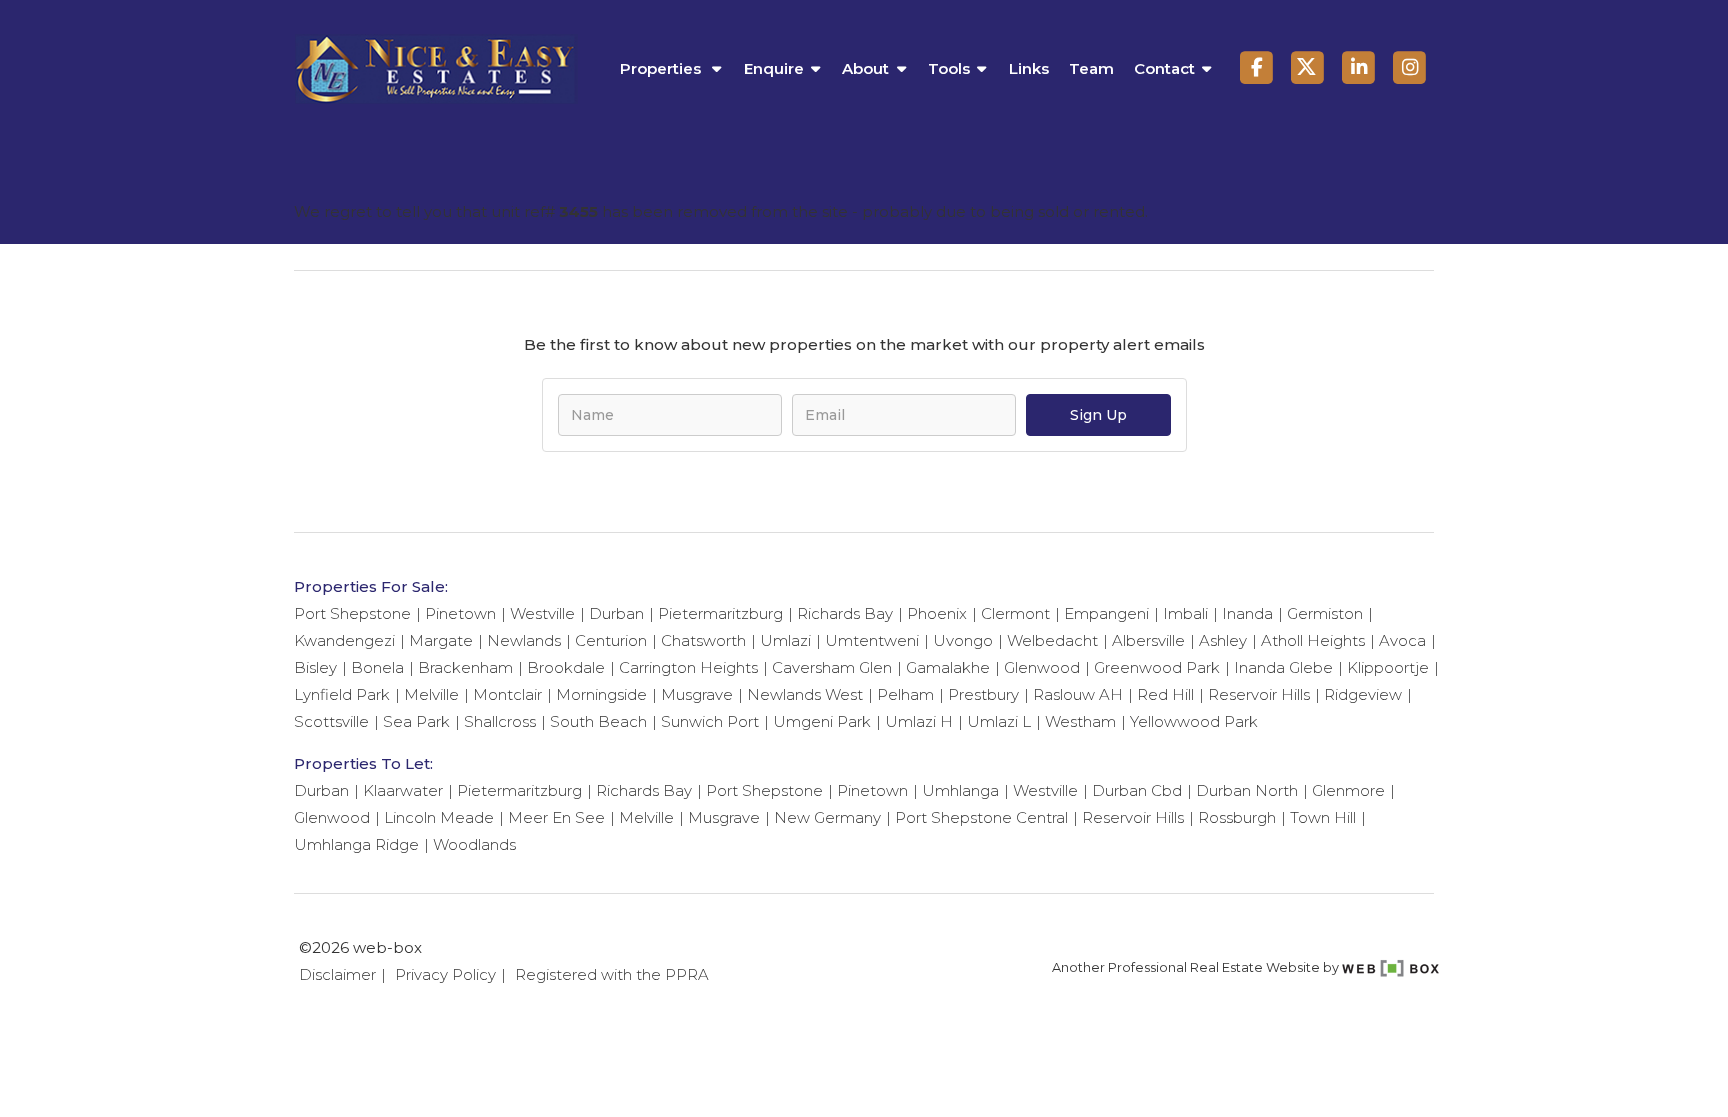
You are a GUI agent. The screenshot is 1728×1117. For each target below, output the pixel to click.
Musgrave (697, 694)
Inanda (1247, 613)
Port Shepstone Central (981, 817)
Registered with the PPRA (612, 974)
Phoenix (937, 613)
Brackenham (465, 667)
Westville (542, 613)
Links (1029, 68)
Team (1091, 68)
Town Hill (1323, 817)
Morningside (601, 694)
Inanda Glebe (1283, 667)
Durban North (1247, 790)
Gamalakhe (948, 667)
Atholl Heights (1313, 640)
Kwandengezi (344, 640)
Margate (441, 640)
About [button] (865, 68)
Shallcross (500, 721)
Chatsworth (703, 640)
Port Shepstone (352, 613)
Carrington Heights (688, 667)
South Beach (598, 721)
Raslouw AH (1078, 694)
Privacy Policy (445, 974)
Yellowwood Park (1194, 721)
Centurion (611, 640)
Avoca (1402, 640)
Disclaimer (337, 974)
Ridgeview (1363, 694)
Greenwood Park (1157, 667)
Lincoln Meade (439, 817)
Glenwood (1042, 667)
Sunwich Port (710, 721)
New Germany (827, 817)
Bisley (315, 667)
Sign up (1098, 415)
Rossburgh (1237, 817)
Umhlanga (960, 790)
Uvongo (963, 640)
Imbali (1185, 613)
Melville (431, 694)
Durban (616, 613)
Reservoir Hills (1259, 694)
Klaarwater (403, 790)
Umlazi (785, 640)
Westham (1080, 721)
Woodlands (474, 844)
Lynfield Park (342, 694)
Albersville (1148, 640)
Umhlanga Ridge (356, 844)
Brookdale (566, 667)
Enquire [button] (774, 68)
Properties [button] (662, 68)
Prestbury (983, 694)
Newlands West (805, 694)
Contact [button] (1164, 68)
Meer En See (556, 817)
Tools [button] (949, 68)
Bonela (377, 667)
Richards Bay (845, 613)
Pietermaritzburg (720, 613)
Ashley (1223, 640)
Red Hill (1165, 694)
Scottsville (331, 721)
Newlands (524, 640)
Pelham (905, 694)
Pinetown (460, 613)
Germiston (1325, 613)
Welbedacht (1052, 640)
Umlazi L (999, 721)
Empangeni (1106, 613)
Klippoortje (1388, 667)
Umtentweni (872, 640)
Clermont (1015, 613)
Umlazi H (919, 721)
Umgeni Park (822, 721)
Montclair (507, 694)
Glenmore (1348, 790)
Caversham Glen (832, 667)
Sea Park (416, 721)
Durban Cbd (1137, 790)
